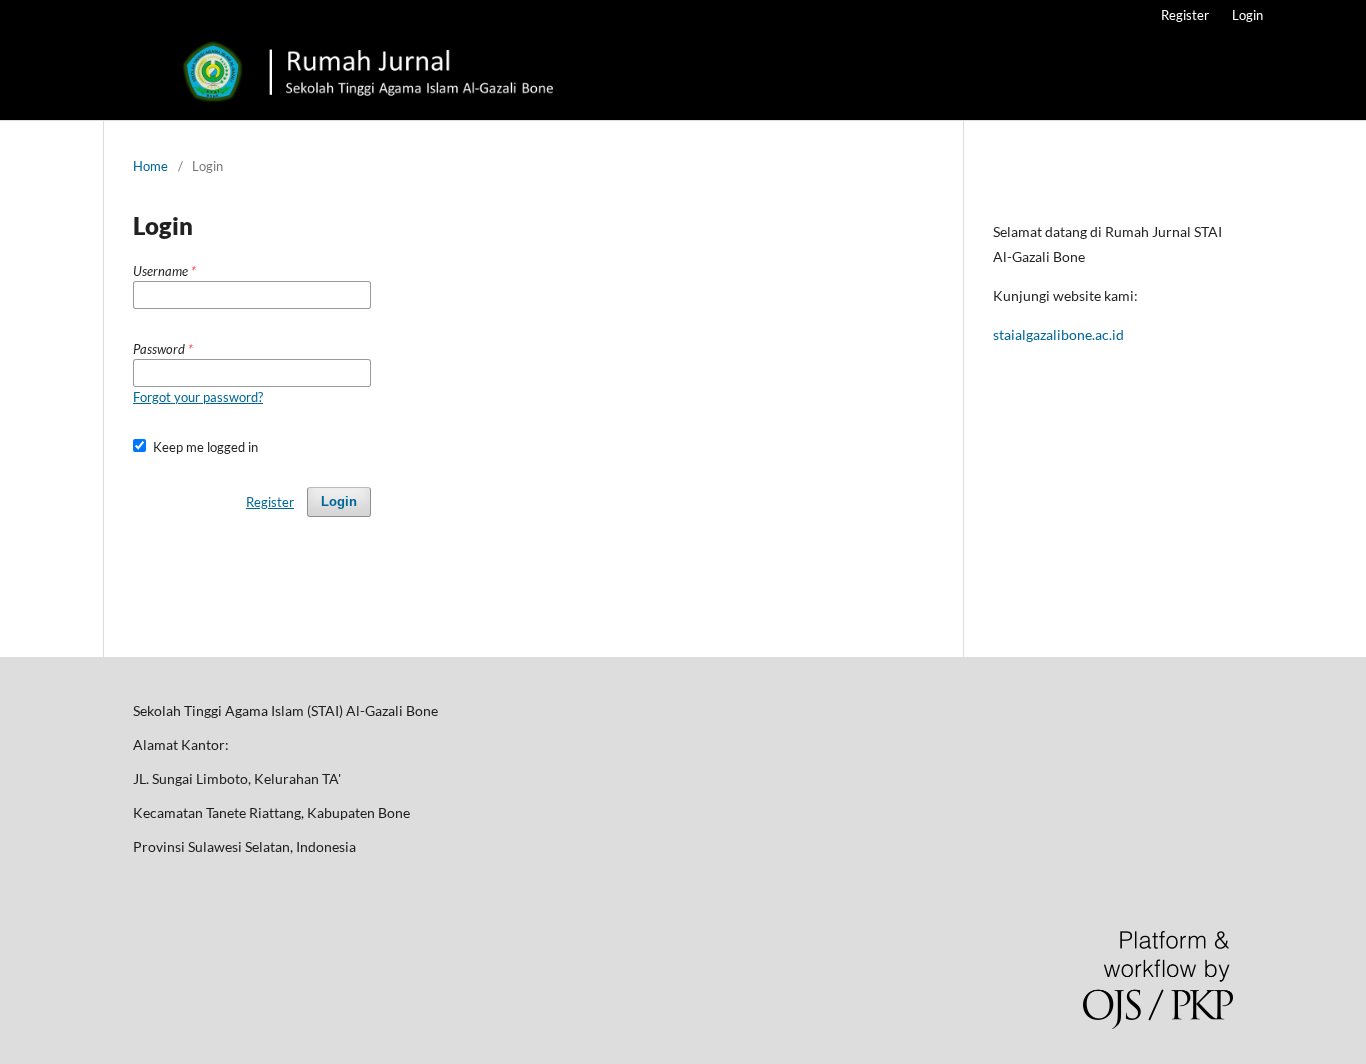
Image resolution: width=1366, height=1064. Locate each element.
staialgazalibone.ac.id (1058, 334)
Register (1185, 15)
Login (1247, 15)
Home (150, 166)
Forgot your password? (198, 397)
